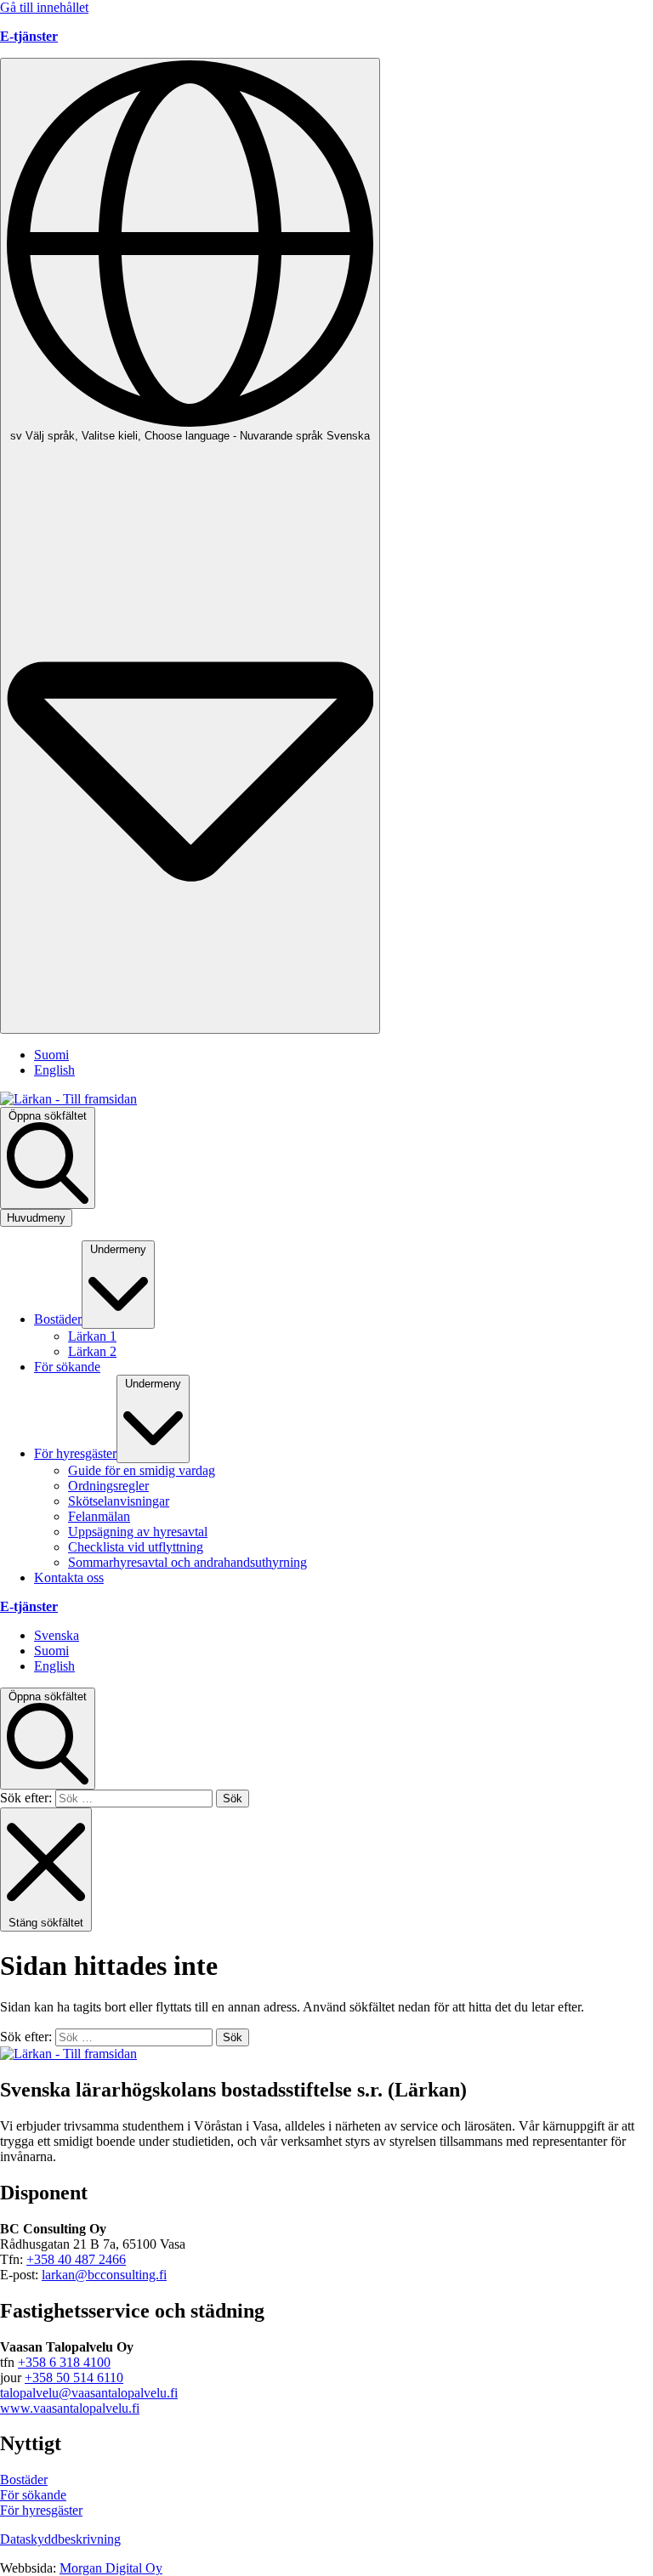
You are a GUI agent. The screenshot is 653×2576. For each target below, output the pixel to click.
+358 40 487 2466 (76, 2259)
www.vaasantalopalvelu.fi (70, 2408)
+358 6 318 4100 (64, 2362)
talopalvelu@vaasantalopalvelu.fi (89, 2393)
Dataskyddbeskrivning (60, 2539)
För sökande (33, 2495)
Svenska (57, 1635)
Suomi (51, 1055)
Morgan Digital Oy (111, 2568)
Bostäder (24, 2480)
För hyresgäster (41, 2510)
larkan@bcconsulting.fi (104, 2275)
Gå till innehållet (44, 7)
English (54, 1070)
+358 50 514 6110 (74, 2377)
